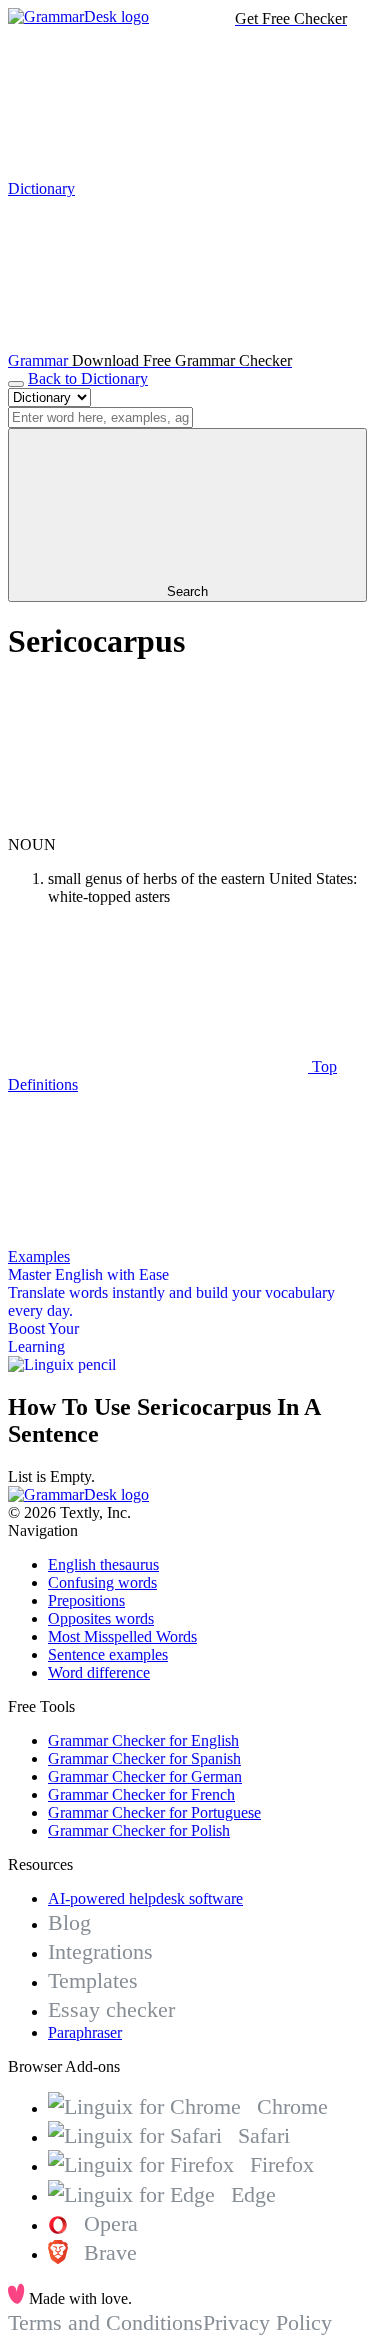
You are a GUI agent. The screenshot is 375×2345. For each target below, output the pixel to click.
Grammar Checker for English (143, 1740)
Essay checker (111, 2009)
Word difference (99, 1672)
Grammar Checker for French (141, 1794)
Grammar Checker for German (145, 1776)
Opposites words (101, 1618)
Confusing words (102, 1582)
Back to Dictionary (88, 378)
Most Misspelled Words (122, 1636)
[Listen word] (158, 826)
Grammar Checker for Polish (139, 1830)
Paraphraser (85, 2032)
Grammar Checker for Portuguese (154, 1812)
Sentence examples (108, 1654)
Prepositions (86, 1600)
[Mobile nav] (16, 384)
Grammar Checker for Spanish (144, 1758)
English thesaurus (103, 1564)
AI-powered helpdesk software (145, 1898)
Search (187, 591)
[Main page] (78, 16)
